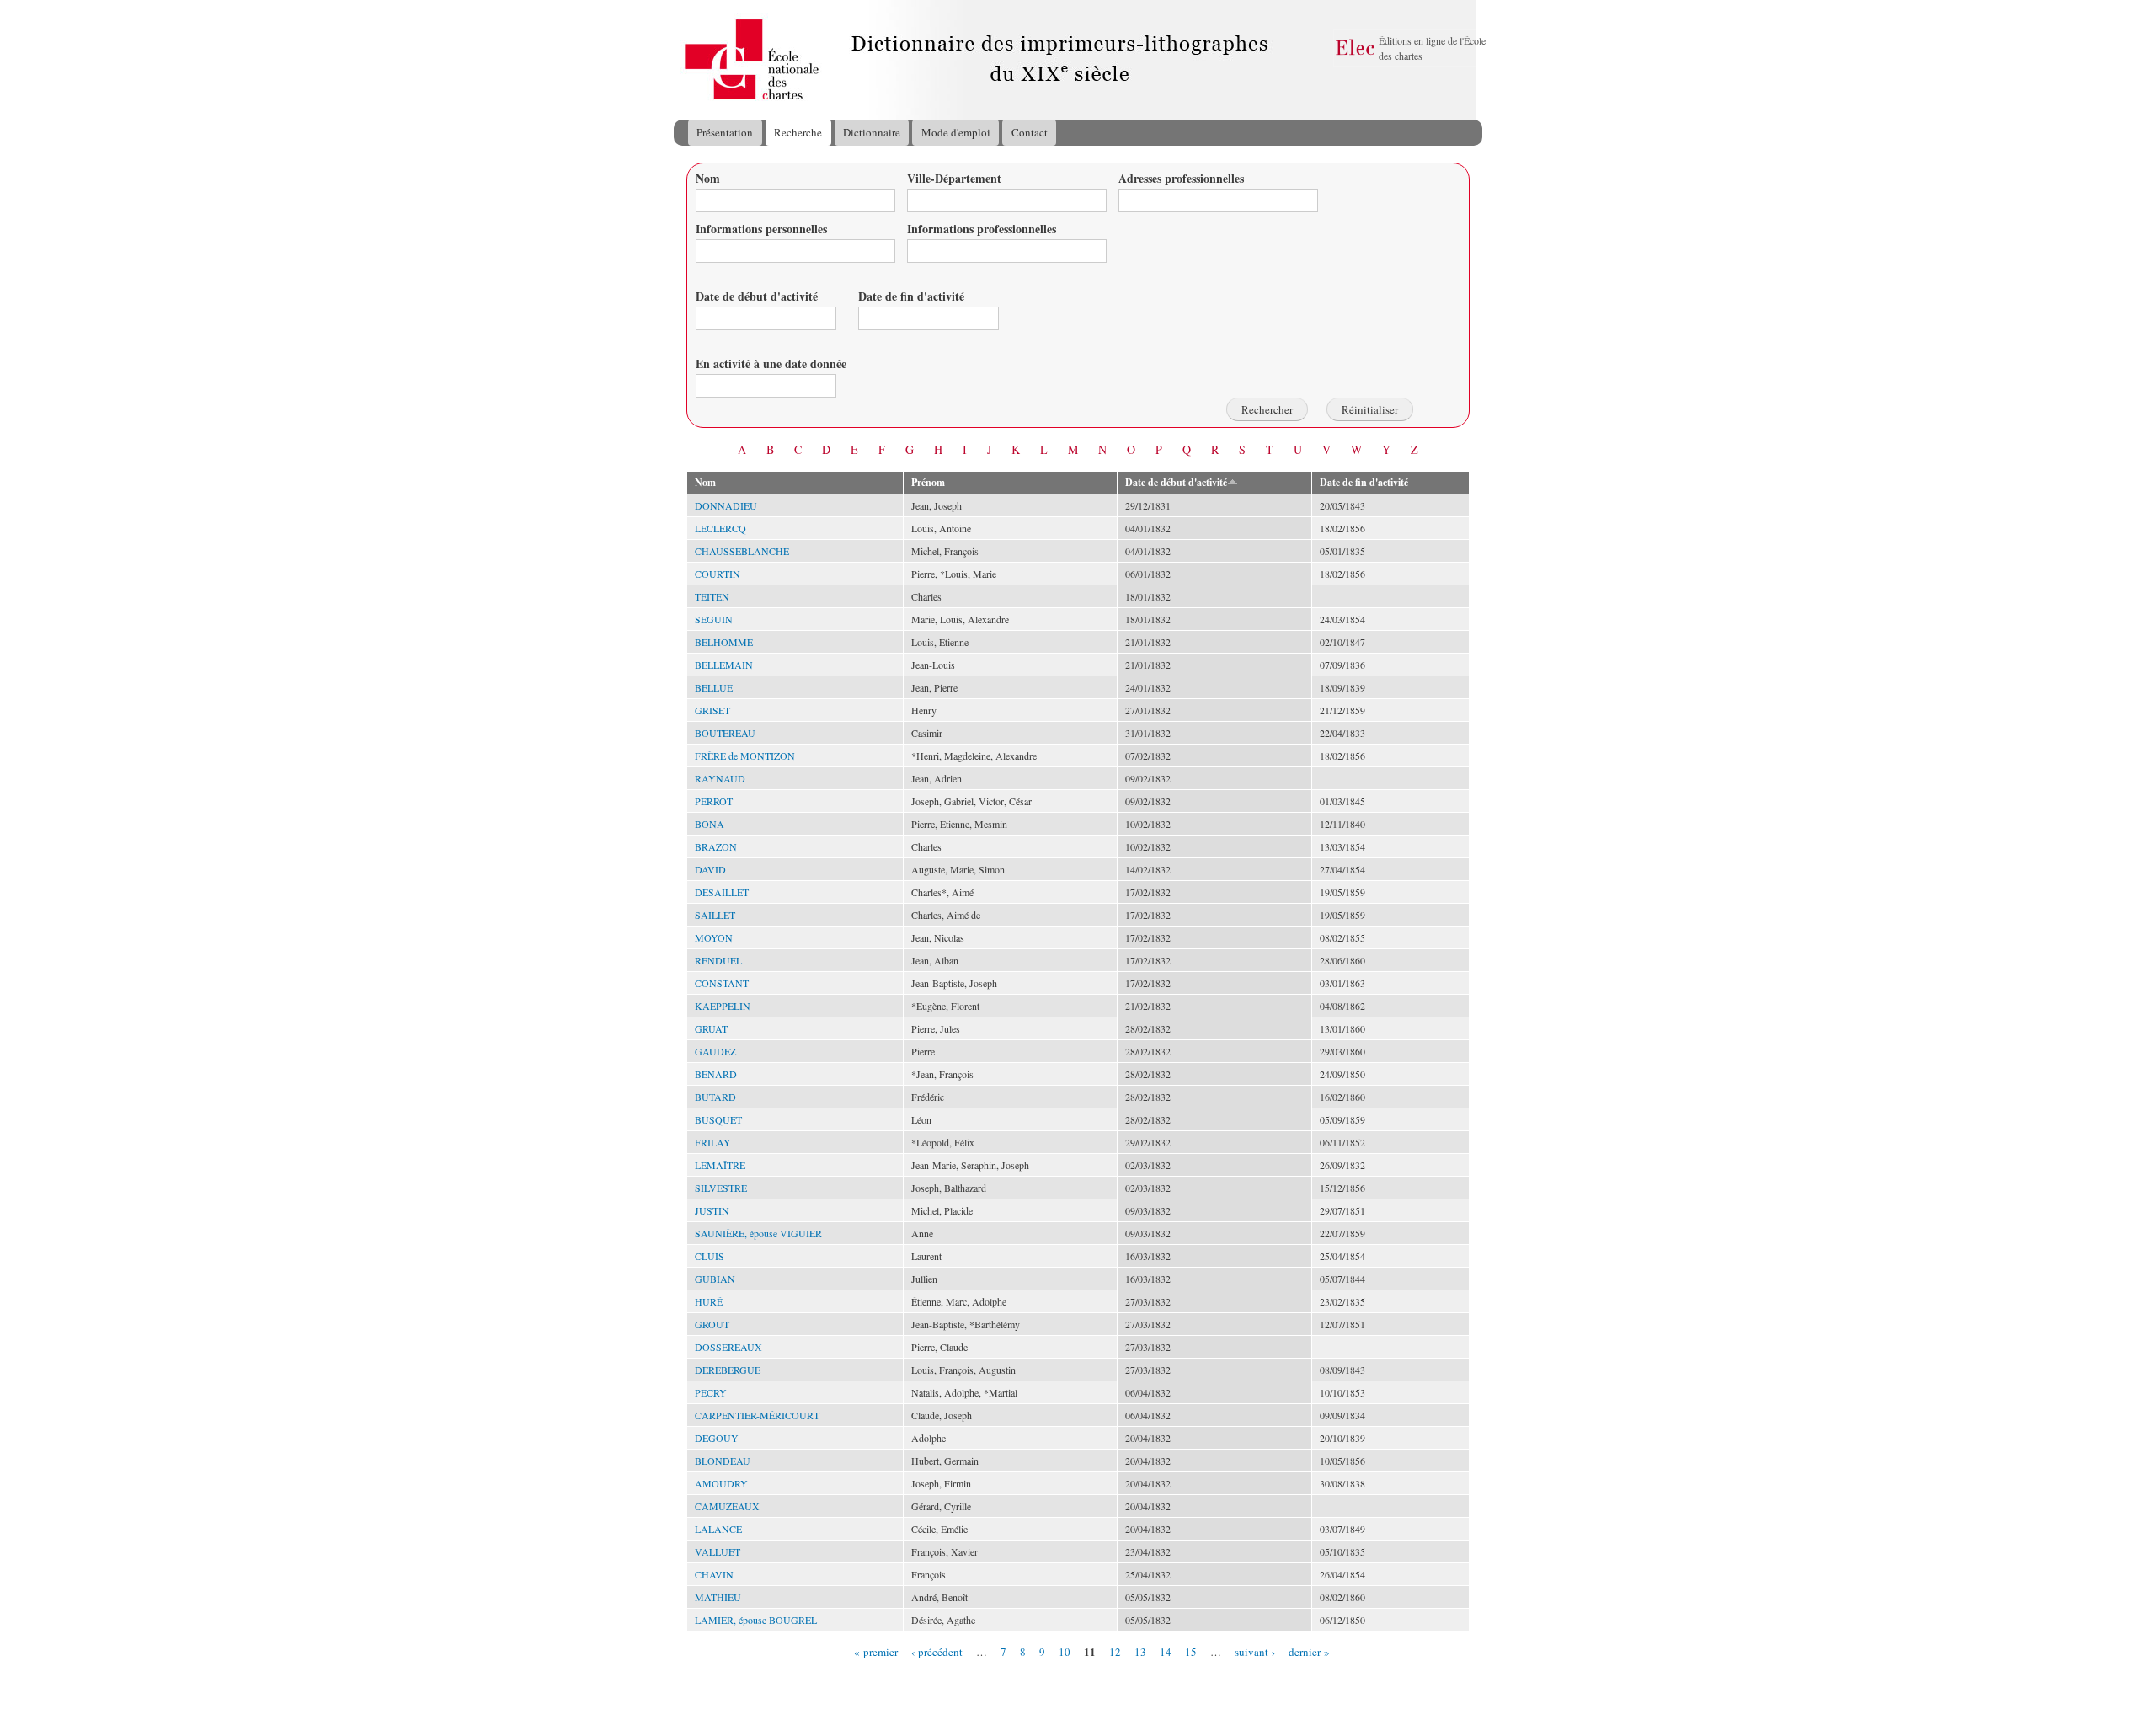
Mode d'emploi (956, 132)
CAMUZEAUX (727, 1506)
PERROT (714, 801)
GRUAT (711, 1028)
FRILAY (713, 1142)
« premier (876, 1651)
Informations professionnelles (982, 229)
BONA (710, 824)
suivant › (1255, 1651)
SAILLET (715, 915)
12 (1115, 1651)
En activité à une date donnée (771, 363)
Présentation (725, 132)
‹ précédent (937, 1651)
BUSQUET (718, 1119)
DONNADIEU (726, 505)
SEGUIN (714, 619)
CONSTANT (722, 983)
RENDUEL (718, 960)
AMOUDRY (721, 1483)
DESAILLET (722, 892)
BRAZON (716, 846)
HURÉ (709, 1301)
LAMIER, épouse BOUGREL (756, 1620)
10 (1065, 1651)
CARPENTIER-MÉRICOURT (757, 1415)
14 (1166, 1651)
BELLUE (714, 687)
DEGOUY (717, 1438)
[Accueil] (690, 60)
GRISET (712, 710)
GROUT (712, 1324)
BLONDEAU (723, 1461)
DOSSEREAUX (728, 1347)
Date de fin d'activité (911, 296)
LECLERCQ (720, 528)
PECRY (711, 1392)
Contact (1030, 132)
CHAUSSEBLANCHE (742, 551)
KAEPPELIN (723, 1006)
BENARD (716, 1074)
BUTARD (715, 1097)
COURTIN (718, 574)
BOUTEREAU (725, 733)
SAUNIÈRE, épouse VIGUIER (758, 1233)
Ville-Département (954, 178)
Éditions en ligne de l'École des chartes (1432, 48)
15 (1191, 1651)
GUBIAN (715, 1279)
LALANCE (718, 1529)
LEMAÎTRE (720, 1165)
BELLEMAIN (724, 665)
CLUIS (710, 1256)
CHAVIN (714, 1574)
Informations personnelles (761, 229)
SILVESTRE (721, 1188)
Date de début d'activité (757, 296)
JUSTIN (712, 1210)
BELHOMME (724, 642)
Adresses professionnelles (1181, 178)
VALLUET (718, 1551)
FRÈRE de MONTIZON (745, 756)
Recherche (798, 132)
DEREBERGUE (728, 1370)
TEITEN (712, 596)
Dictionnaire (872, 132)
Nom (708, 178)
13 (1140, 1651)
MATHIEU (718, 1597)
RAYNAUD (720, 778)
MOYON (714, 937)
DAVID (710, 869)
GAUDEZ (715, 1051)
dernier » (1309, 1651)
